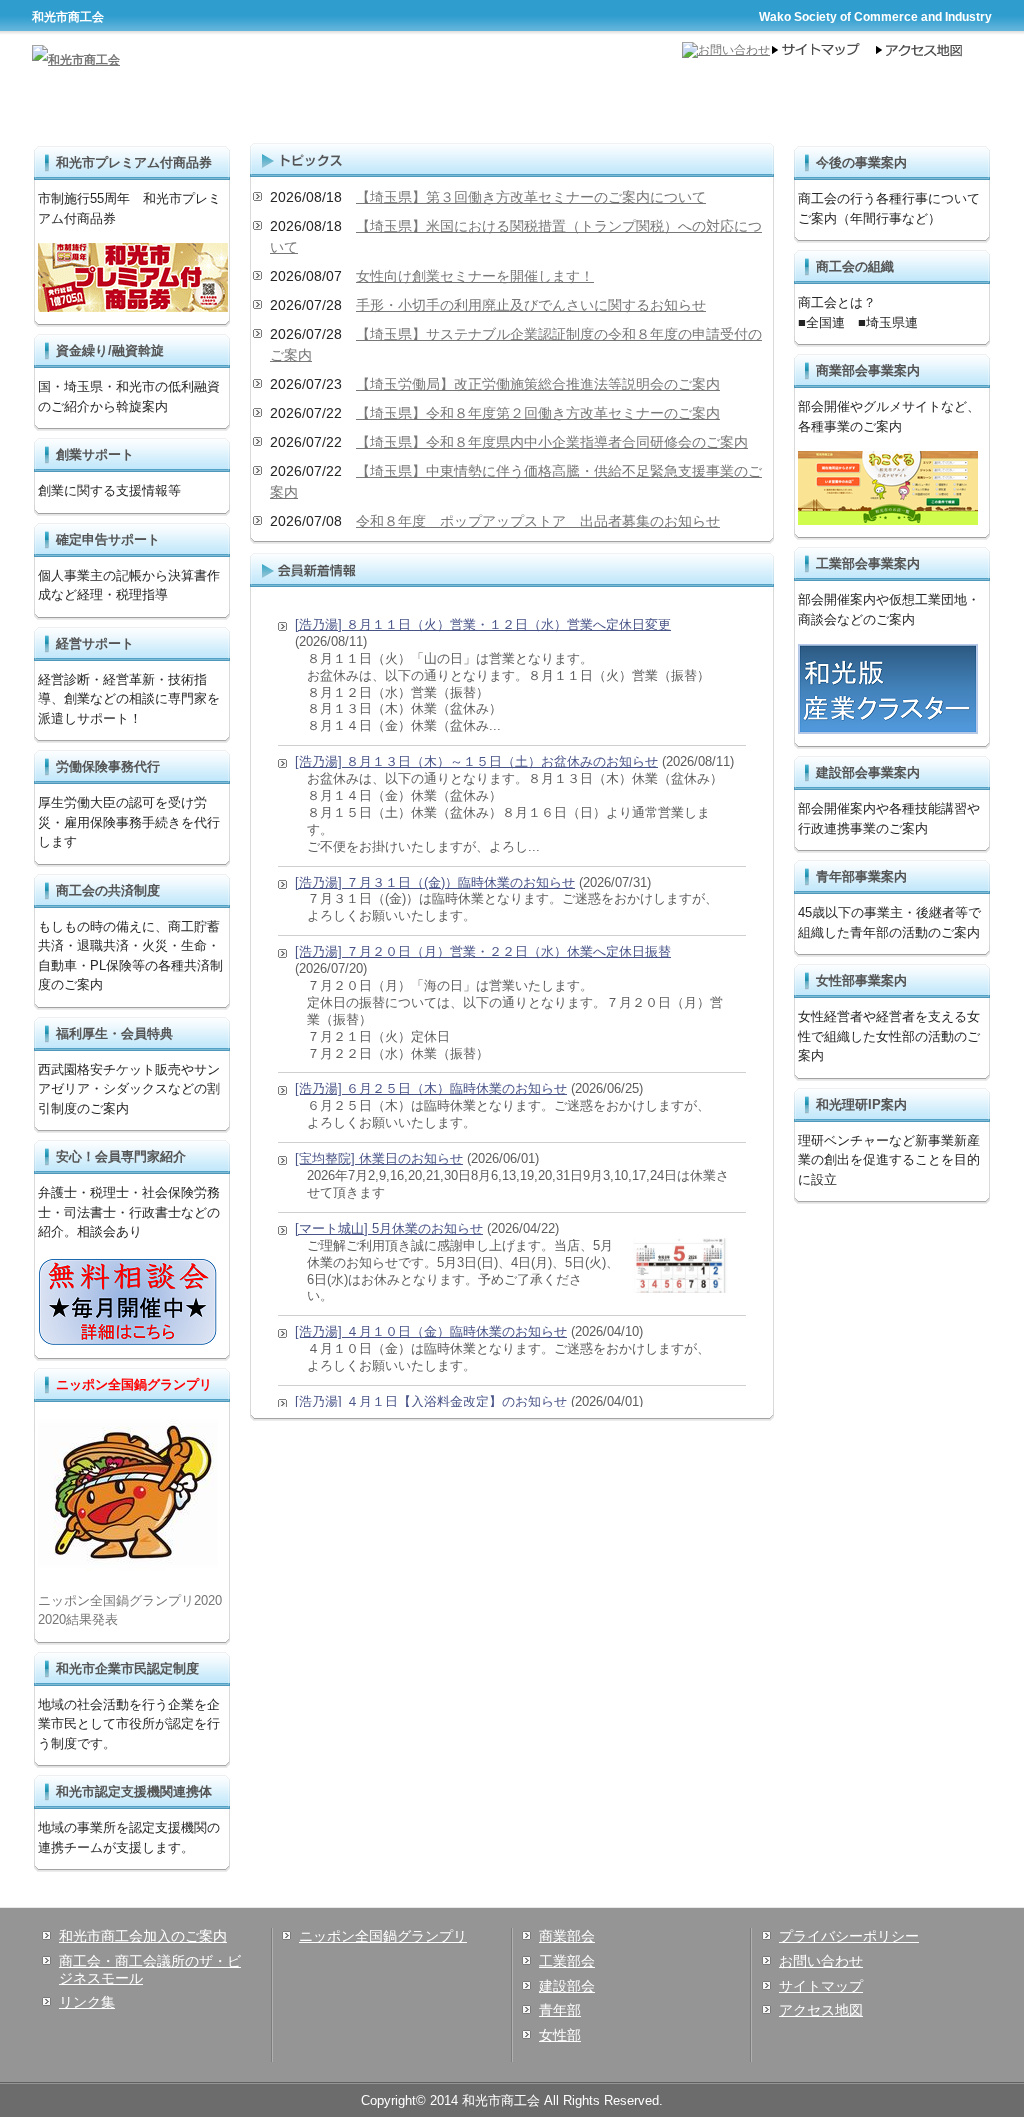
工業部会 (567, 1961)
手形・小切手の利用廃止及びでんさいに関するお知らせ (531, 305)
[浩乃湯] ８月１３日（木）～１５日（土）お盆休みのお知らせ (476, 761)
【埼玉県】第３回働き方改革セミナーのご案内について (531, 197)
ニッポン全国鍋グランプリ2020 (130, 1600)
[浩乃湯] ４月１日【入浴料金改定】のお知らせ (431, 1401)
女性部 (560, 2035)
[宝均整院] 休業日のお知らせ (379, 1158)
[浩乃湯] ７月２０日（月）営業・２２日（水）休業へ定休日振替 (483, 951)
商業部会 (567, 1936)
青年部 (560, 2010)
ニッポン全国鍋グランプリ (383, 1936)
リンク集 (87, 2002)
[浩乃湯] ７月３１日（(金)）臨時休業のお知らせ (435, 882)
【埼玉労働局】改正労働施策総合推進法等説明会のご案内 (538, 384)
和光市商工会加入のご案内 (143, 1936)
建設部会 (567, 1986)
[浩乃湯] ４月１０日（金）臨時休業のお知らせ (431, 1331)
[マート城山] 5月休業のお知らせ (389, 1228)
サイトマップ (821, 1986)
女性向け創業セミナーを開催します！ (475, 276)
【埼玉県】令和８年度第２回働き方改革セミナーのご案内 (538, 413)
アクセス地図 (821, 2010)
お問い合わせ (821, 1961)
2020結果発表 (78, 1619)
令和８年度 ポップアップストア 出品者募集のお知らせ (538, 521)
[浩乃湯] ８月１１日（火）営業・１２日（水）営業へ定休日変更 (483, 624)
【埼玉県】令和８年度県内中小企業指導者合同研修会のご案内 (552, 442)
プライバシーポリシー (849, 1936)
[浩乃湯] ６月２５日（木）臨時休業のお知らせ (431, 1088)
